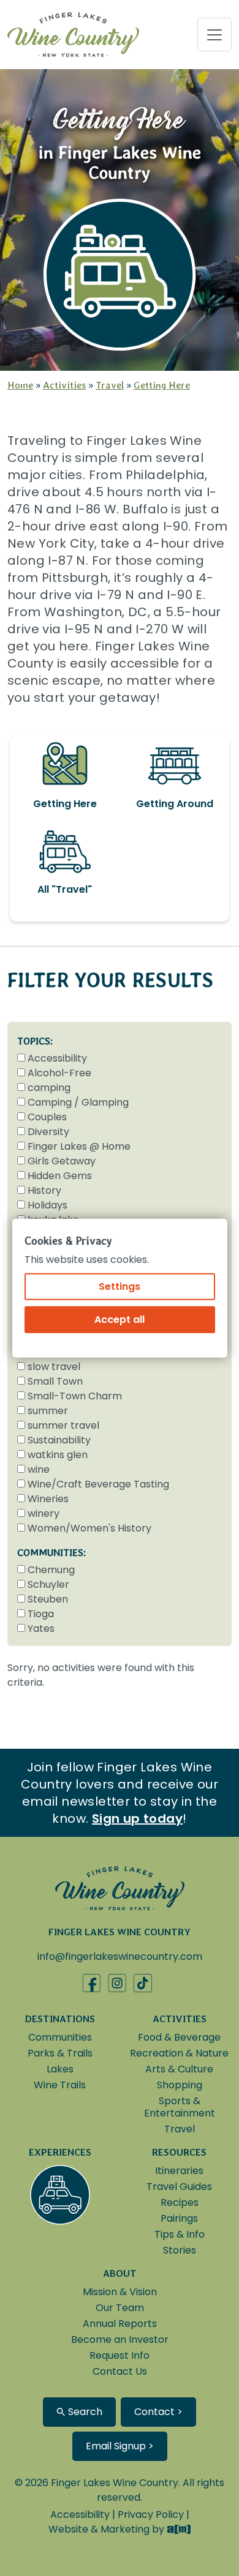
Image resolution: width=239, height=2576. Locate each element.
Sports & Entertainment (180, 2107)
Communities (60, 2037)
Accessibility (57, 1058)
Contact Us (120, 2371)
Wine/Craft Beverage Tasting (98, 1484)
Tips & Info (180, 2234)
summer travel (63, 1425)
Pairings (179, 2218)
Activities (64, 385)
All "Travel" (65, 889)
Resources (179, 2152)
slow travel (54, 1367)
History (44, 1190)
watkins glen (58, 1455)
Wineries (48, 1499)
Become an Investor (120, 2340)
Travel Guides (179, 2187)
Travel (110, 385)
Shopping (180, 2085)
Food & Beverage (179, 2037)
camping (49, 1088)
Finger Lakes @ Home (79, 1146)
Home (20, 385)
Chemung (51, 1570)
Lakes (60, 2069)
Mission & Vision (120, 2292)
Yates (41, 1629)
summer (48, 1411)
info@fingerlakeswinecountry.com (120, 1956)
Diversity (48, 1132)
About (120, 2273)
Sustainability (59, 1440)
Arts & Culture (179, 2069)
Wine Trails (60, 2085)
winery (44, 1513)
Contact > (158, 2412)
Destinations (60, 2019)
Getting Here (162, 385)
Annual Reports (120, 2324)
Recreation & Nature (179, 2053)
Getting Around (175, 804)
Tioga (41, 1614)
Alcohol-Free (59, 1073)
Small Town (55, 1381)
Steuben (48, 1599)
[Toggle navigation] (214, 35)
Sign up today (137, 1818)
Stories (180, 2250)
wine (39, 1469)
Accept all (120, 1319)
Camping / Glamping (78, 1102)
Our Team (120, 2308)
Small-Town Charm (75, 1396)
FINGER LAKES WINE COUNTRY (120, 1932)
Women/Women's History (89, 1528)
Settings (120, 1286)
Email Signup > (120, 2446)
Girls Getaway (62, 1161)
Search (84, 2412)
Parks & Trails (60, 2053)
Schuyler (48, 1584)
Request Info (120, 2355)
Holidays (47, 1205)
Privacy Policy (151, 2515)
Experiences (60, 2152)
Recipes (180, 2202)
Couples (47, 1117)
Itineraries (179, 2171)
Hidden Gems (60, 1176)
